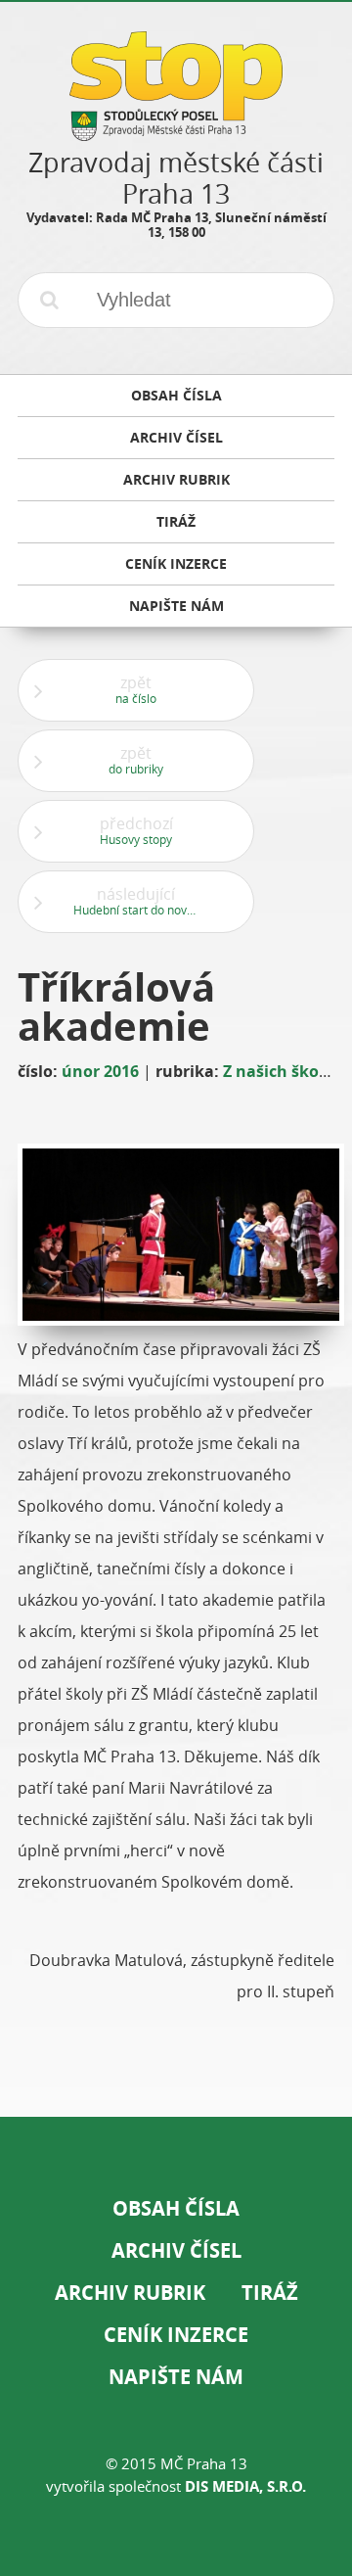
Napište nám (176, 2377)
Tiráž (270, 2293)
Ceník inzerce (176, 2335)
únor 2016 (100, 1071)
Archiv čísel (176, 2250)
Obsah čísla (176, 2208)
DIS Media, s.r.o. (245, 2486)
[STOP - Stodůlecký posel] (176, 134)
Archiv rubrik (130, 2293)
